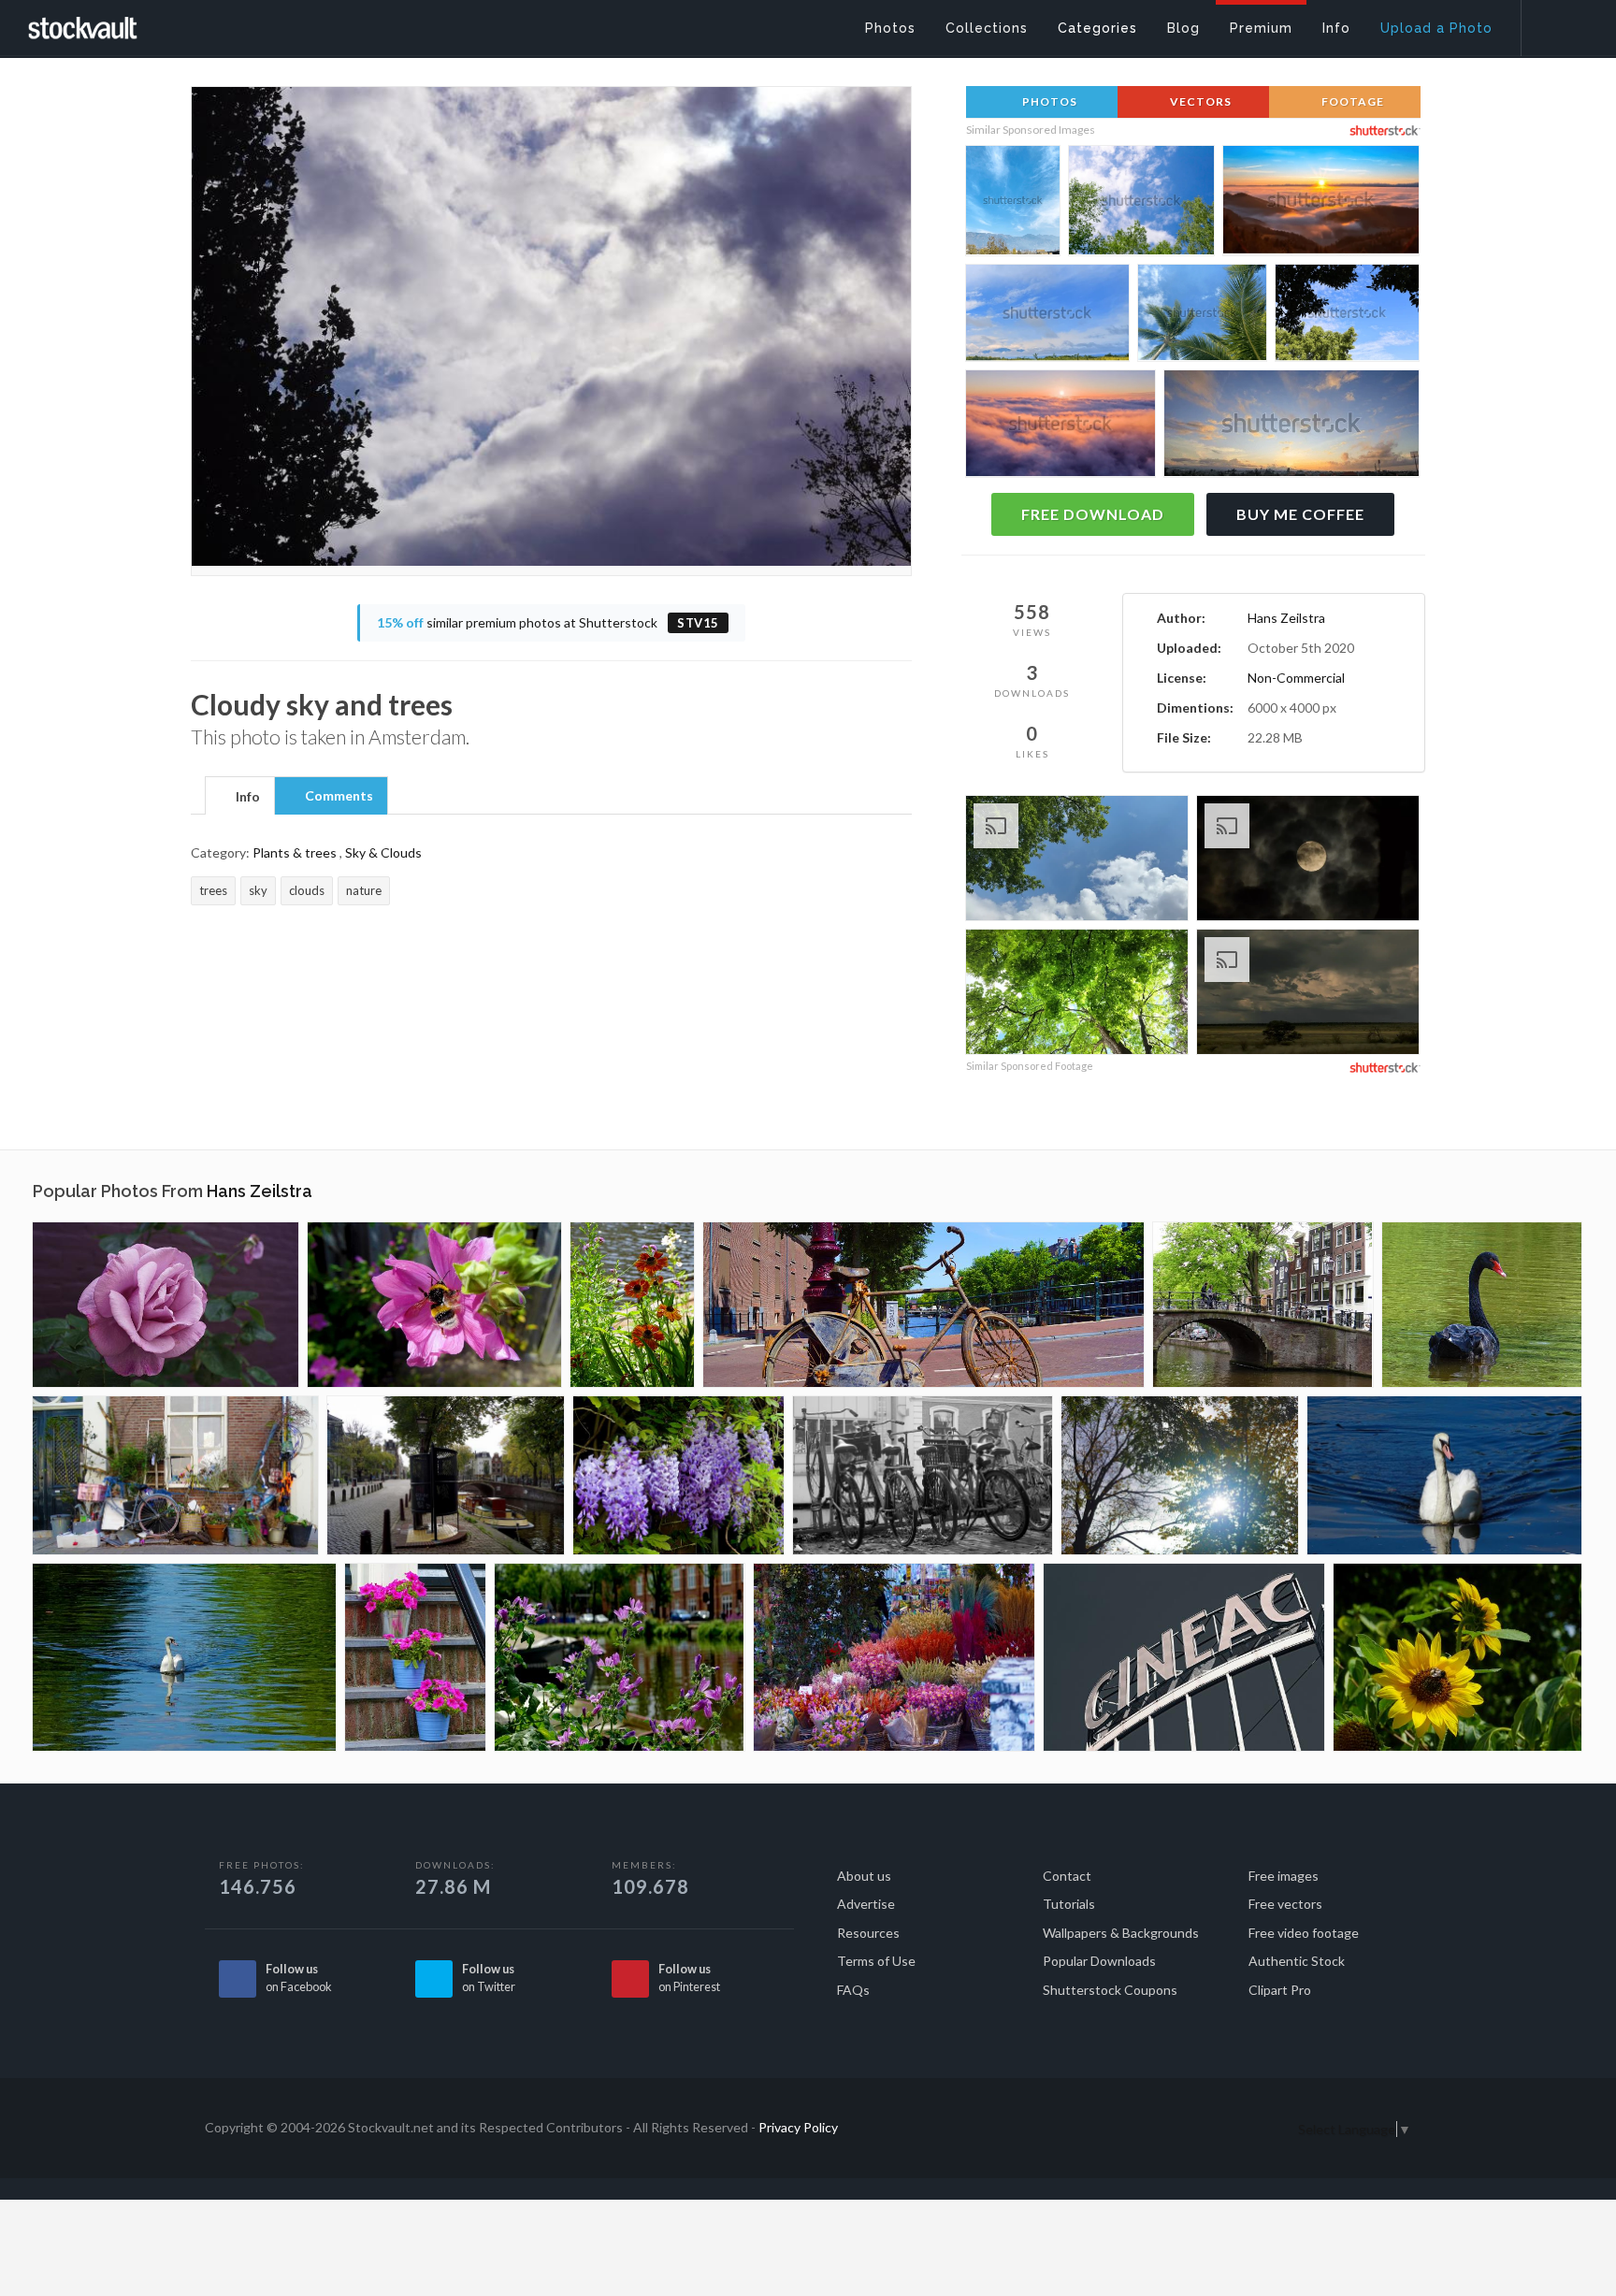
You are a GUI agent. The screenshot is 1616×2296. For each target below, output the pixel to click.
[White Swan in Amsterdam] (1444, 1475)
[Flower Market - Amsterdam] (894, 1657)
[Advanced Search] (1556, 23)
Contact (1067, 1876)
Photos (1048, 101)
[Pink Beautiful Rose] (166, 1305)
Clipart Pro (1280, 1990)
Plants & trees (295, 852)
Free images (1284, 1876)
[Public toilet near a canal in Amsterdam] (446, 1475)
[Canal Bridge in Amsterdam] (1263, 1305)
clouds (307, 890)
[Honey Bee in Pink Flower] (434, 1305)
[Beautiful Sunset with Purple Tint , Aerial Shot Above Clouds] (1060, 428)
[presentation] (240, 797)
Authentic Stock (1297, 1961)
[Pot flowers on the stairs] (415, 1657)
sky (258, 890)
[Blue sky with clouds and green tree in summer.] (1077, 861)
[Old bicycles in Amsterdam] (923, 1475)
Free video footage (1304, 1933)
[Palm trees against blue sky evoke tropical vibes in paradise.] (1202, 316)
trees (213, 890)
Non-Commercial (1296, 678)
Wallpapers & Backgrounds (1121, 1933)
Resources (868, 1933)
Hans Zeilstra (1286, 618)
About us (864, 1876)
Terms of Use (876, 1961)
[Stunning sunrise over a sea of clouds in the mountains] (1321, 204)
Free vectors (1285, 1904)
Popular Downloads (1099, 1961)
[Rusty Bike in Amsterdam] (923, 1305)
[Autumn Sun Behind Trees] (1180, 1475)
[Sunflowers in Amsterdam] (1457, 1657)
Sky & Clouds (383, 852)
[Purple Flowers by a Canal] (620, 1657)
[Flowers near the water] (632, 1305)
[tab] (240, 795)
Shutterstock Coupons (1110, 1990)
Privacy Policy (798, 2127)
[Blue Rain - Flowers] (678, 1475)
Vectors (1199, 101)
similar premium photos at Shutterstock (548, 622)
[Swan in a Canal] (184, 1657)
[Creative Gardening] (175, 1475)
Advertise (866, 1904)
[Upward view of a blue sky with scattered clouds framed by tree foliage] (1347, 316)
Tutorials (1069, 1904)
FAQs (853, 1990)
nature (364, 890)
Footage (1351, 101)
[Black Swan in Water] (1482, 1305)
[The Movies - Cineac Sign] (1184, 1657)
